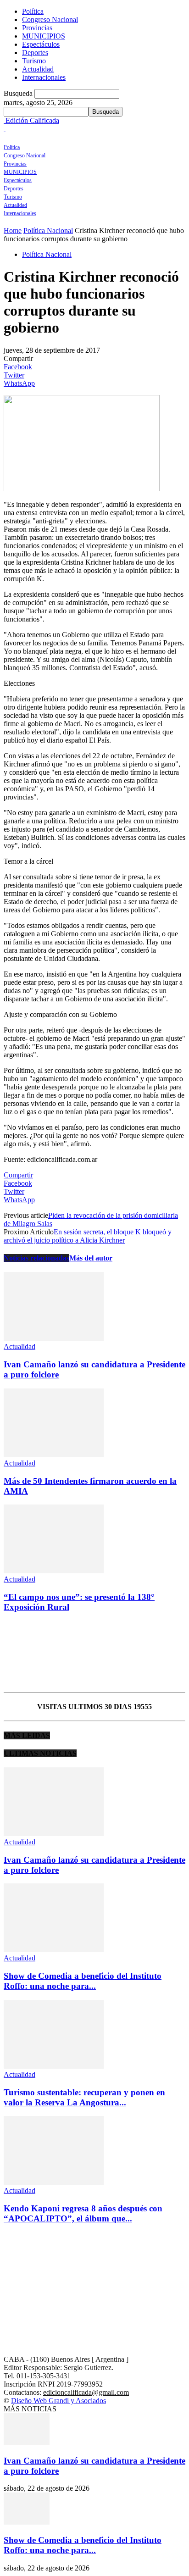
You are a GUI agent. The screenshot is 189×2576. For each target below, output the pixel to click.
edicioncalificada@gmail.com (86, 2392)
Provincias (37, 28)
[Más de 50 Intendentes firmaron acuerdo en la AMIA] (54, 1455)
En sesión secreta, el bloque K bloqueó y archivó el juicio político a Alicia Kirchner (88, 1236)
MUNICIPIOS (44, 36)
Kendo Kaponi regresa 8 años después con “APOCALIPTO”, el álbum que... (83, 2213)
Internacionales (44, 77)
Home (13, 230)
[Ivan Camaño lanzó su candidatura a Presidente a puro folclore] (54, 1338)
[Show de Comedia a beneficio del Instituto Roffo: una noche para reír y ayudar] (54, 1950)
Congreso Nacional (50, 19)
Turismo (34, 61)
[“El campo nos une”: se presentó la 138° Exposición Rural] (54, 1571)
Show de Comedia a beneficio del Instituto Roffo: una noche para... (83, 1981)
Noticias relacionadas (36, 1258)
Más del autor (91, 1258)
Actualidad (38, 69)
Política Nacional (48, 230)
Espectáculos (41, 44)
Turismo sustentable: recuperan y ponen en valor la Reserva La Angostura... (84, 2097)
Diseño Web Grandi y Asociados (58, 2401)
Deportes (35, 53)
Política (33, 11)
